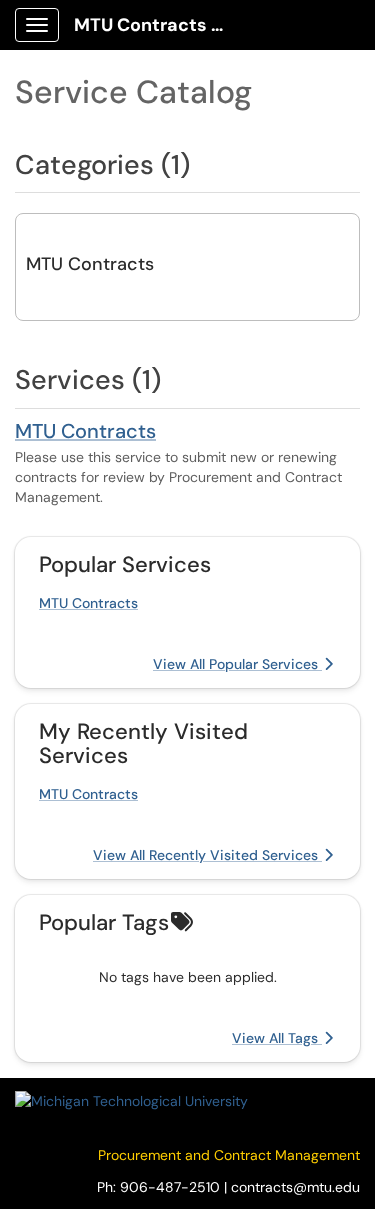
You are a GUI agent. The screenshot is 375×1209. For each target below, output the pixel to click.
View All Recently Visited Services (207, 855)
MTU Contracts (90, 264)
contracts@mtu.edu (295, 1187)
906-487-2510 (170, 1187)
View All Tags (277, 1038)
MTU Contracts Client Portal (161, 25)
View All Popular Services (237, 664)
